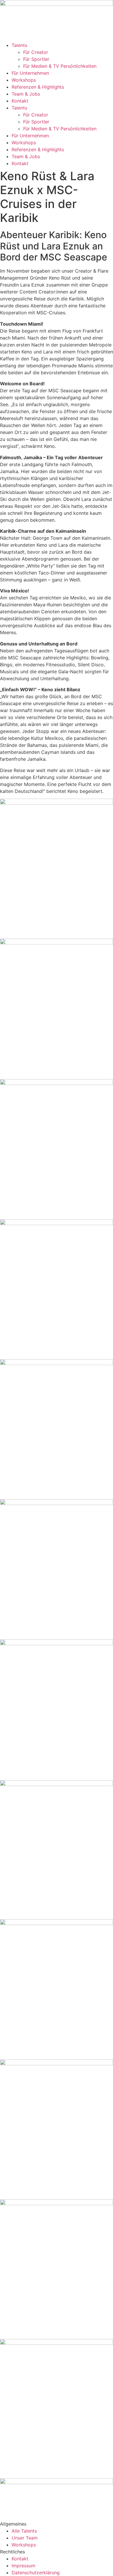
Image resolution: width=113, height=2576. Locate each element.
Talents (19, 45)
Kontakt (20, 101)
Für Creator (36, 52)
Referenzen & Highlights (38, 87)
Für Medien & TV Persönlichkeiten (60, 66)
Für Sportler (36, 59)
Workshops (24, 80)
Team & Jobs (26, 94)
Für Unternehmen (30, 73)
